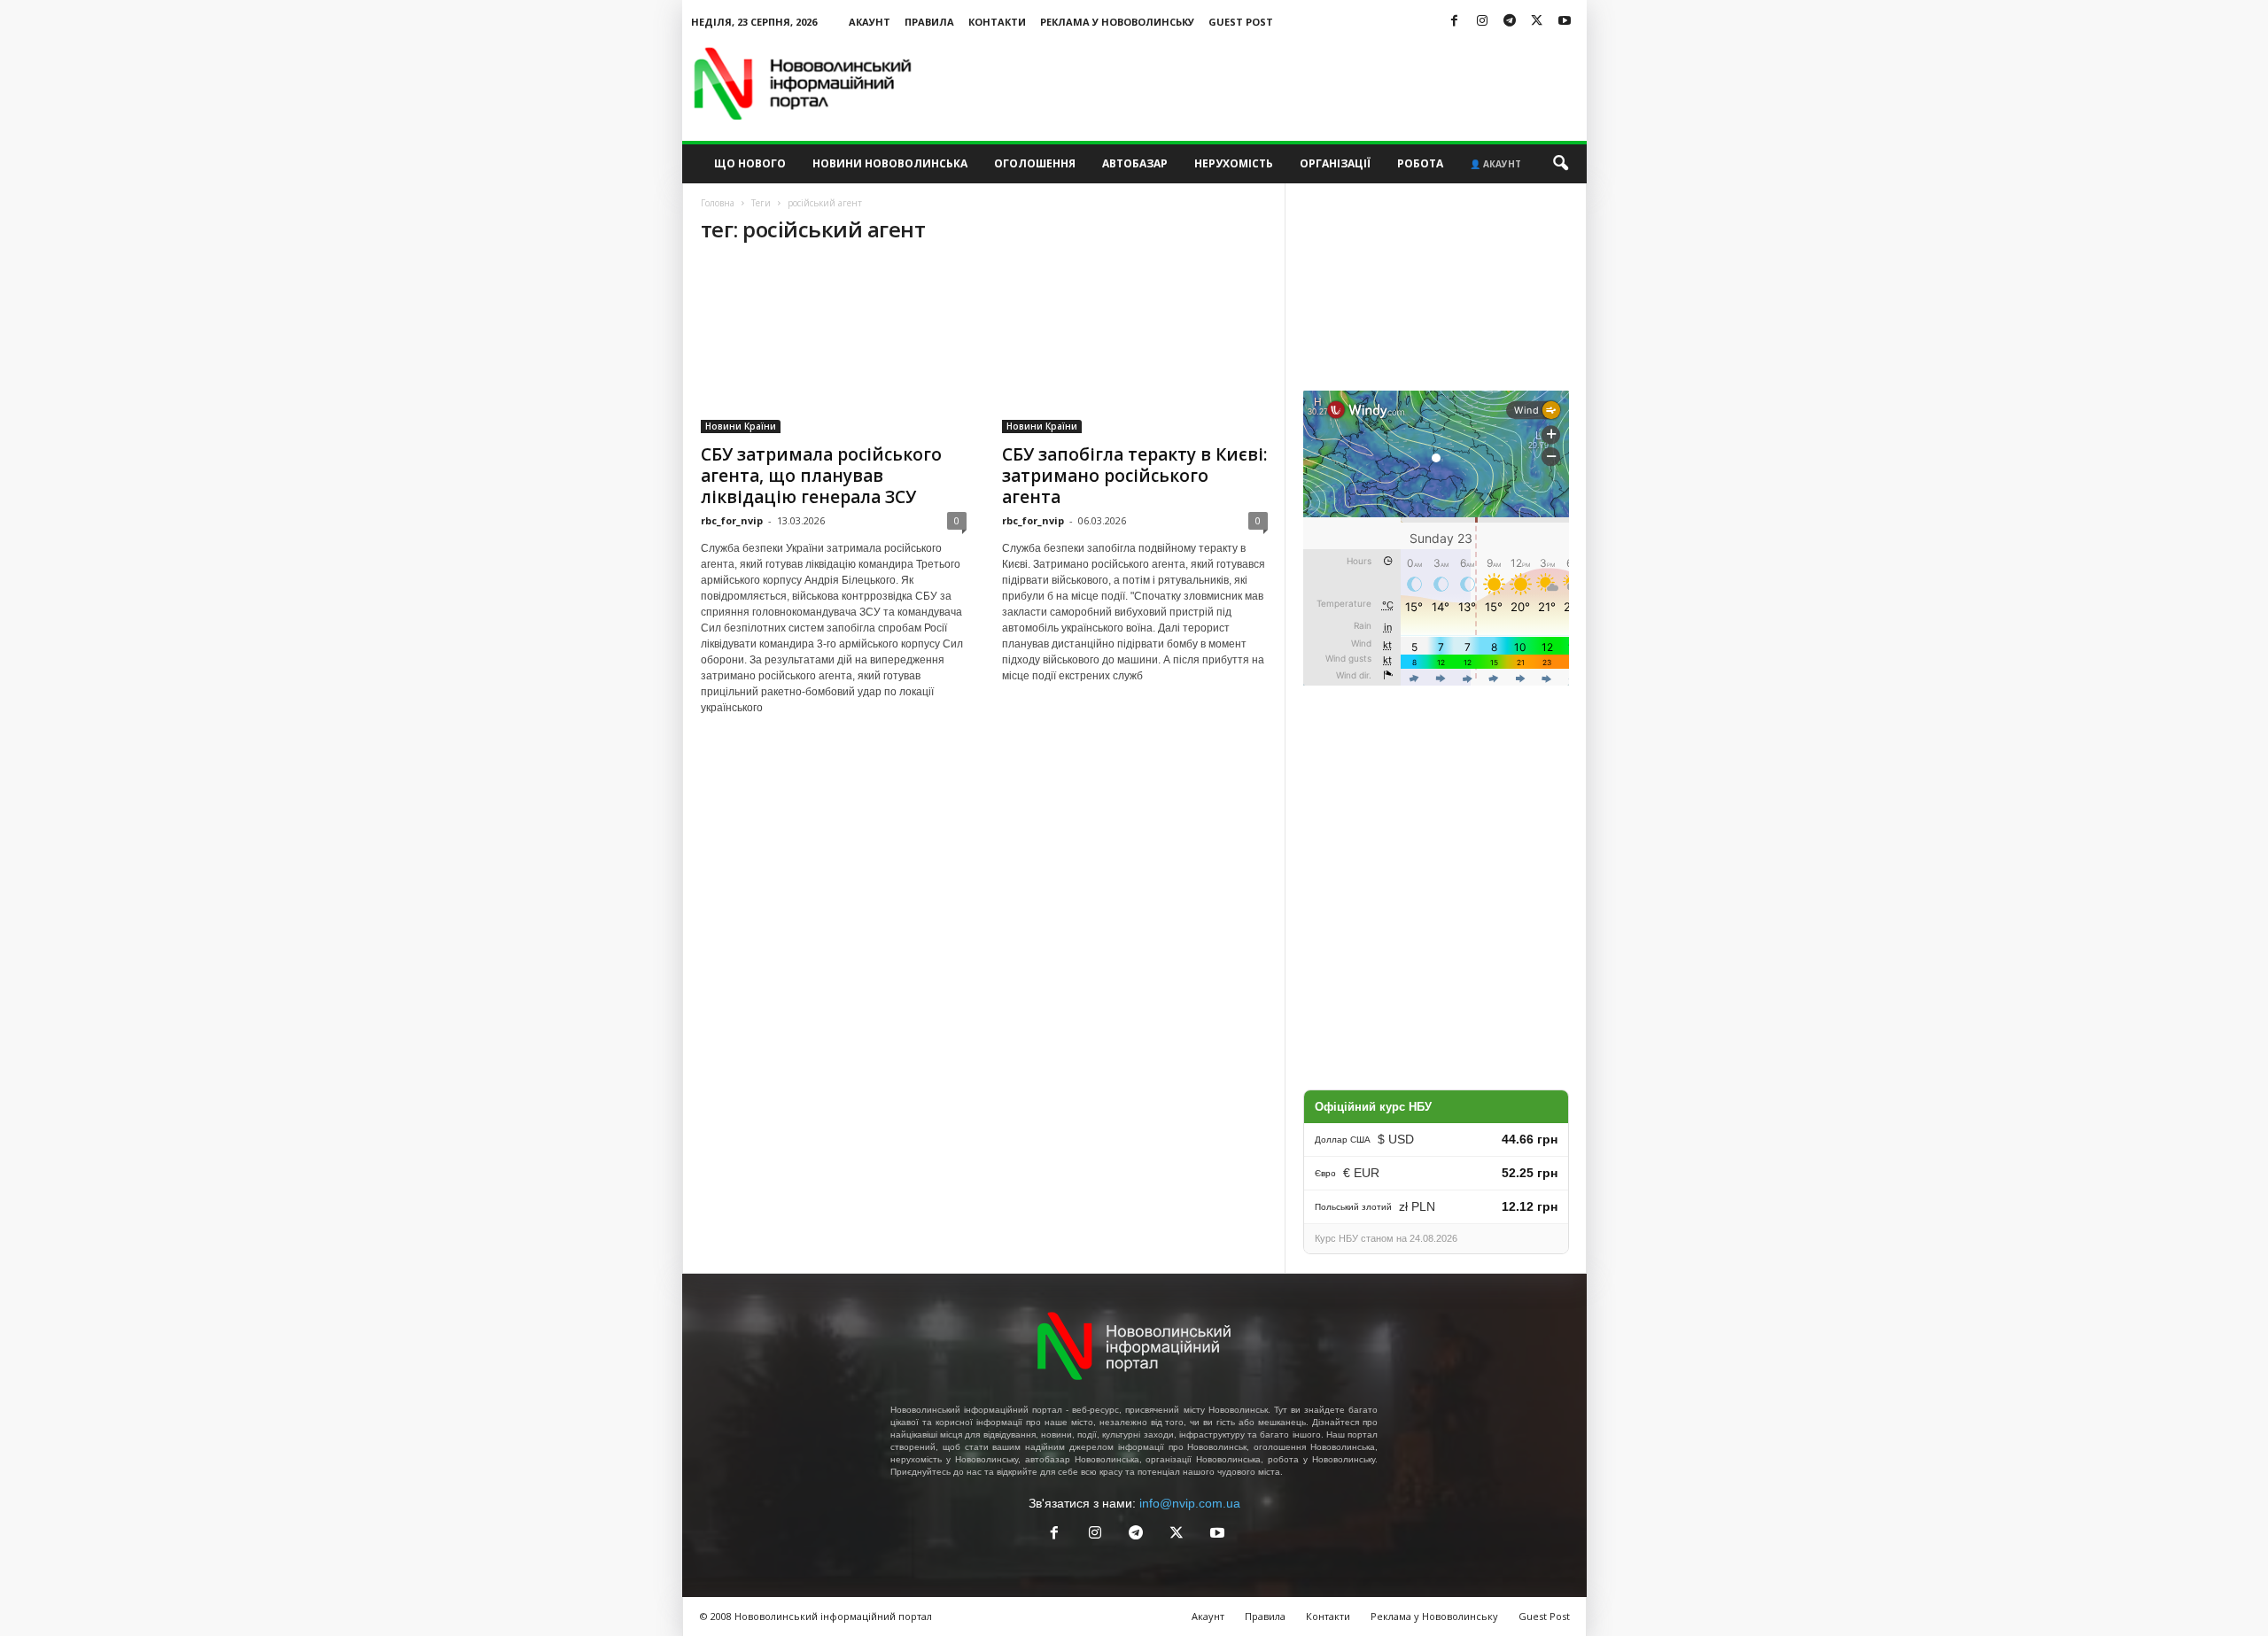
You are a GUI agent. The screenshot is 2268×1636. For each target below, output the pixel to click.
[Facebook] (1455, 22)
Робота (1420, 163)
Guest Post (1241, 22)
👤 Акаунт (1495, 164)
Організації (1335, 163)
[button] (1560, 164)
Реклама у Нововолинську (1117, 22)
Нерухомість (1234, 163)
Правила (929, 22)
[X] (1537, 22)
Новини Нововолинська (890, 163)
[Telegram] (1510, 22)
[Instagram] (1482, 22)
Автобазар (1135, 163)
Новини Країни (741, 426)
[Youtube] (1565, 22)
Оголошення (1035, 163)
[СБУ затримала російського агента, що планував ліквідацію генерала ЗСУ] (834, 347)
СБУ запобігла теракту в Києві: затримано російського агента (1134, 476)
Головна (718, 203)
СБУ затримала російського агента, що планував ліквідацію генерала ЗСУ (821, 476)
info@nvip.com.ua (1190, 1503)
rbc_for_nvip (732, 520)
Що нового (750, 163)
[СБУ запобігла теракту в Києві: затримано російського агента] (1135, 347)
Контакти (997, 22)
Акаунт (870, 22)
